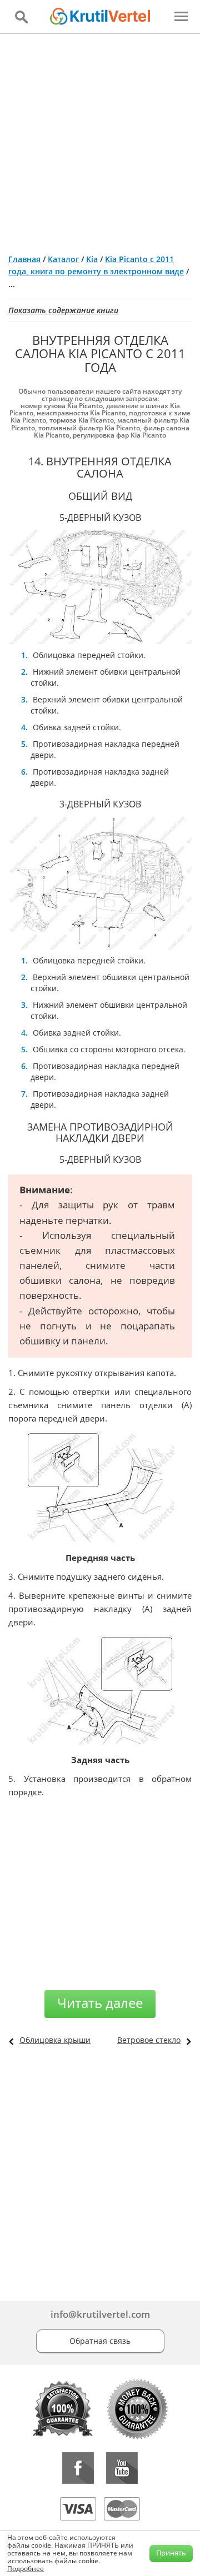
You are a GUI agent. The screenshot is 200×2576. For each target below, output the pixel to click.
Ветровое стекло (149, 2040)
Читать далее (100, 2003)
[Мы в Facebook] (78, 2468)
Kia (92, 259)
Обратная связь (100, 2341)
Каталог (63, 259)
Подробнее (26, 2569)
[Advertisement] (100, 139)
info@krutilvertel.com (100, 2314)
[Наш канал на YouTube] (122, 2468)
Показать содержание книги (63, 310)
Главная (24, 259)
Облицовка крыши (55, 2040)
